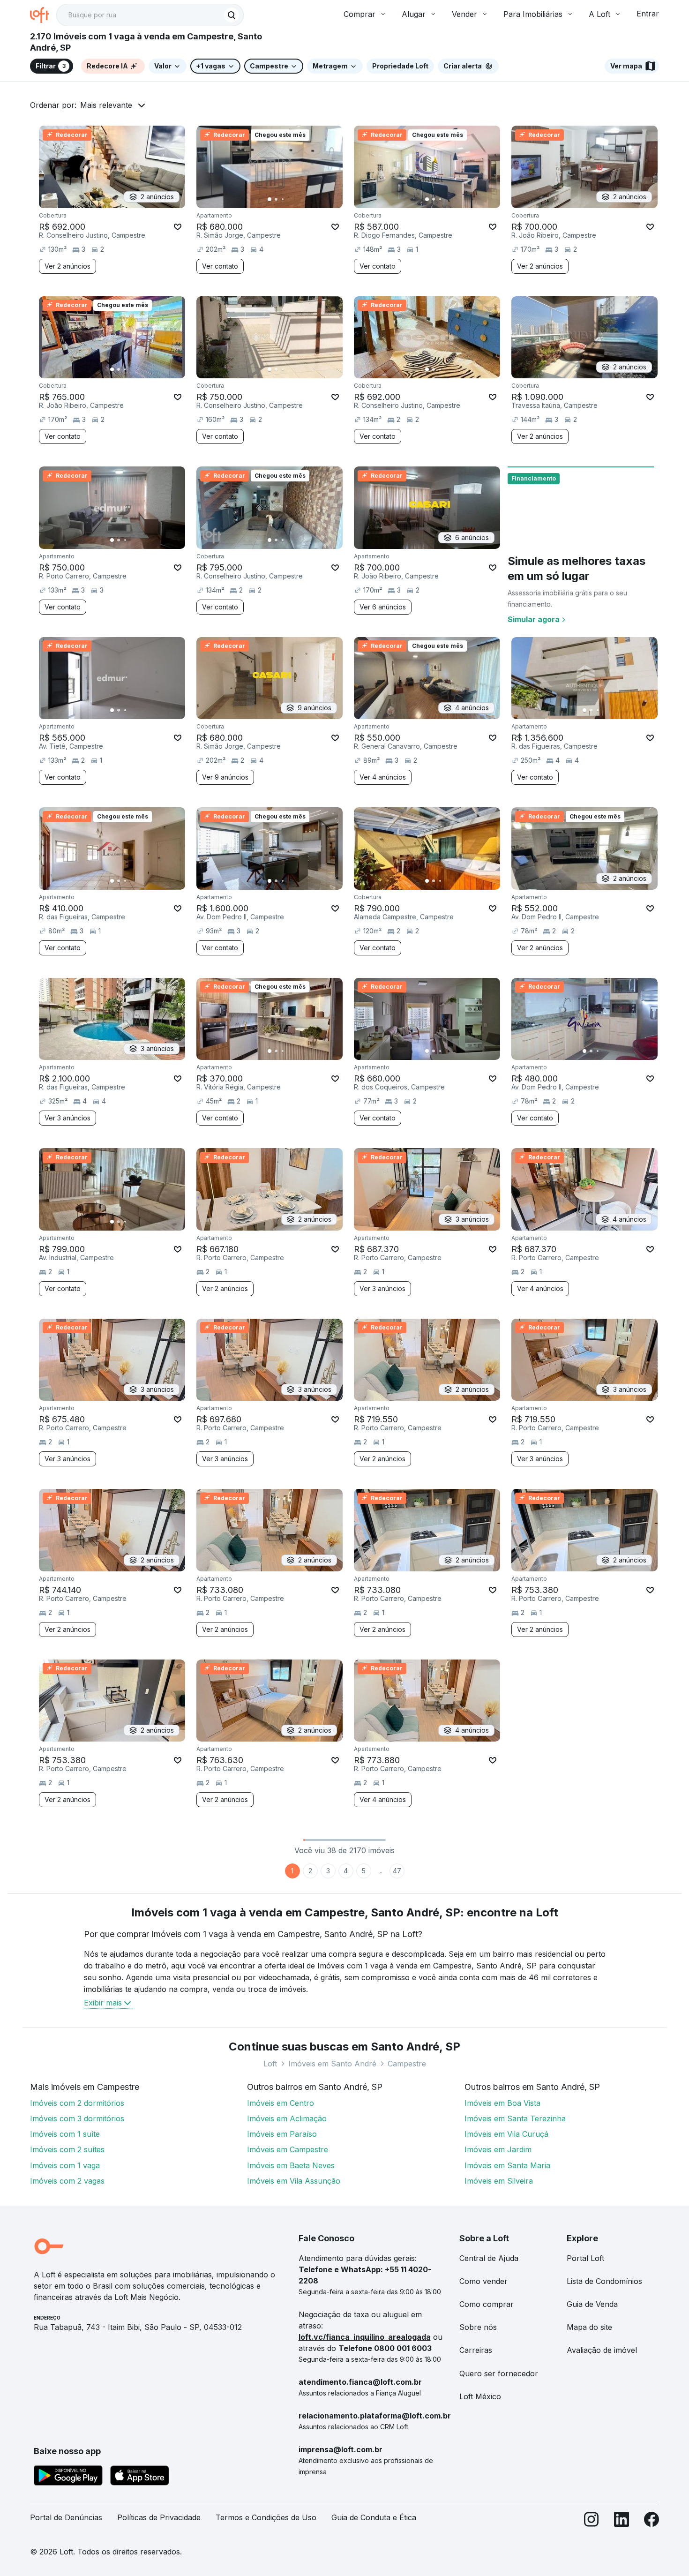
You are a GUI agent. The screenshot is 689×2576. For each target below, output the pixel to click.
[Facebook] (652, 2521)
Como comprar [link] (487, 2304)
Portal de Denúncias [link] (66, 2517)
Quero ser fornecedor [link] (499, 2373)
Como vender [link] (483, 2281)
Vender (464, 14)
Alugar (414, 14)
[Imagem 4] (289, 199)
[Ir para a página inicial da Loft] (43, 15)
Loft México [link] (480, 2396)
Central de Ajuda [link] (489, 2258)
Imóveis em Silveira (499, 2181)
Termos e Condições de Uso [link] (266, 2517)
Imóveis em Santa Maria (507, 2165)
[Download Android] (68, 2477)
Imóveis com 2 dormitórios (77, 2103)
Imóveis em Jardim (498, 2149)
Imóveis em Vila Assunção (294, 2181)
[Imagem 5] (296, 199)
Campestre (407, 2064)
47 (397, 1871)
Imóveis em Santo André (332, 2064)
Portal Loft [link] (585, 2258)
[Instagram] (592, 2521)
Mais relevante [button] (106, 105)
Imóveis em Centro (281, 2103)
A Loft (599, 14)
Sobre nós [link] (478, 2327)
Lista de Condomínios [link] (604, 2281)
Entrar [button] (648, 14)
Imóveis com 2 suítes (67, 2149)
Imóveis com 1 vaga (65, 2165)
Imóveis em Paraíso (282, 2134)
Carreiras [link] (476, 2350)
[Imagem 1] (270, 199)
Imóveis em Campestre (288, 2149)
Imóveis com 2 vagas (67, 2181)
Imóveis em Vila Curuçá (506, 2134)
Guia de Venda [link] (592, 2304)
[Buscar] (232, 15)
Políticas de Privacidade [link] (159, 2517)
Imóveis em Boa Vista (502, 2103)
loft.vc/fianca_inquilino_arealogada (365, 2337)
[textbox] (150, 15)
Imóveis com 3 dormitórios (77, 2118)
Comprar (359, 14)
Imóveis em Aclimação (287, 2118)
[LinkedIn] (622, 2521)
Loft (270, 2064)
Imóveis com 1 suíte (65, 2134)
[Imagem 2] (276, 199)
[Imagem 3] (283, 199)
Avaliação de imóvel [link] (602, 2350)
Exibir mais (103, 2003)
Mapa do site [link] (589, 2327)
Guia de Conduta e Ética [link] (374, 2517)
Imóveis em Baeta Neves (291, 2165)
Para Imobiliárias (533, 14)
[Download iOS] (140, 2477)
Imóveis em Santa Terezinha (515, 2118)
